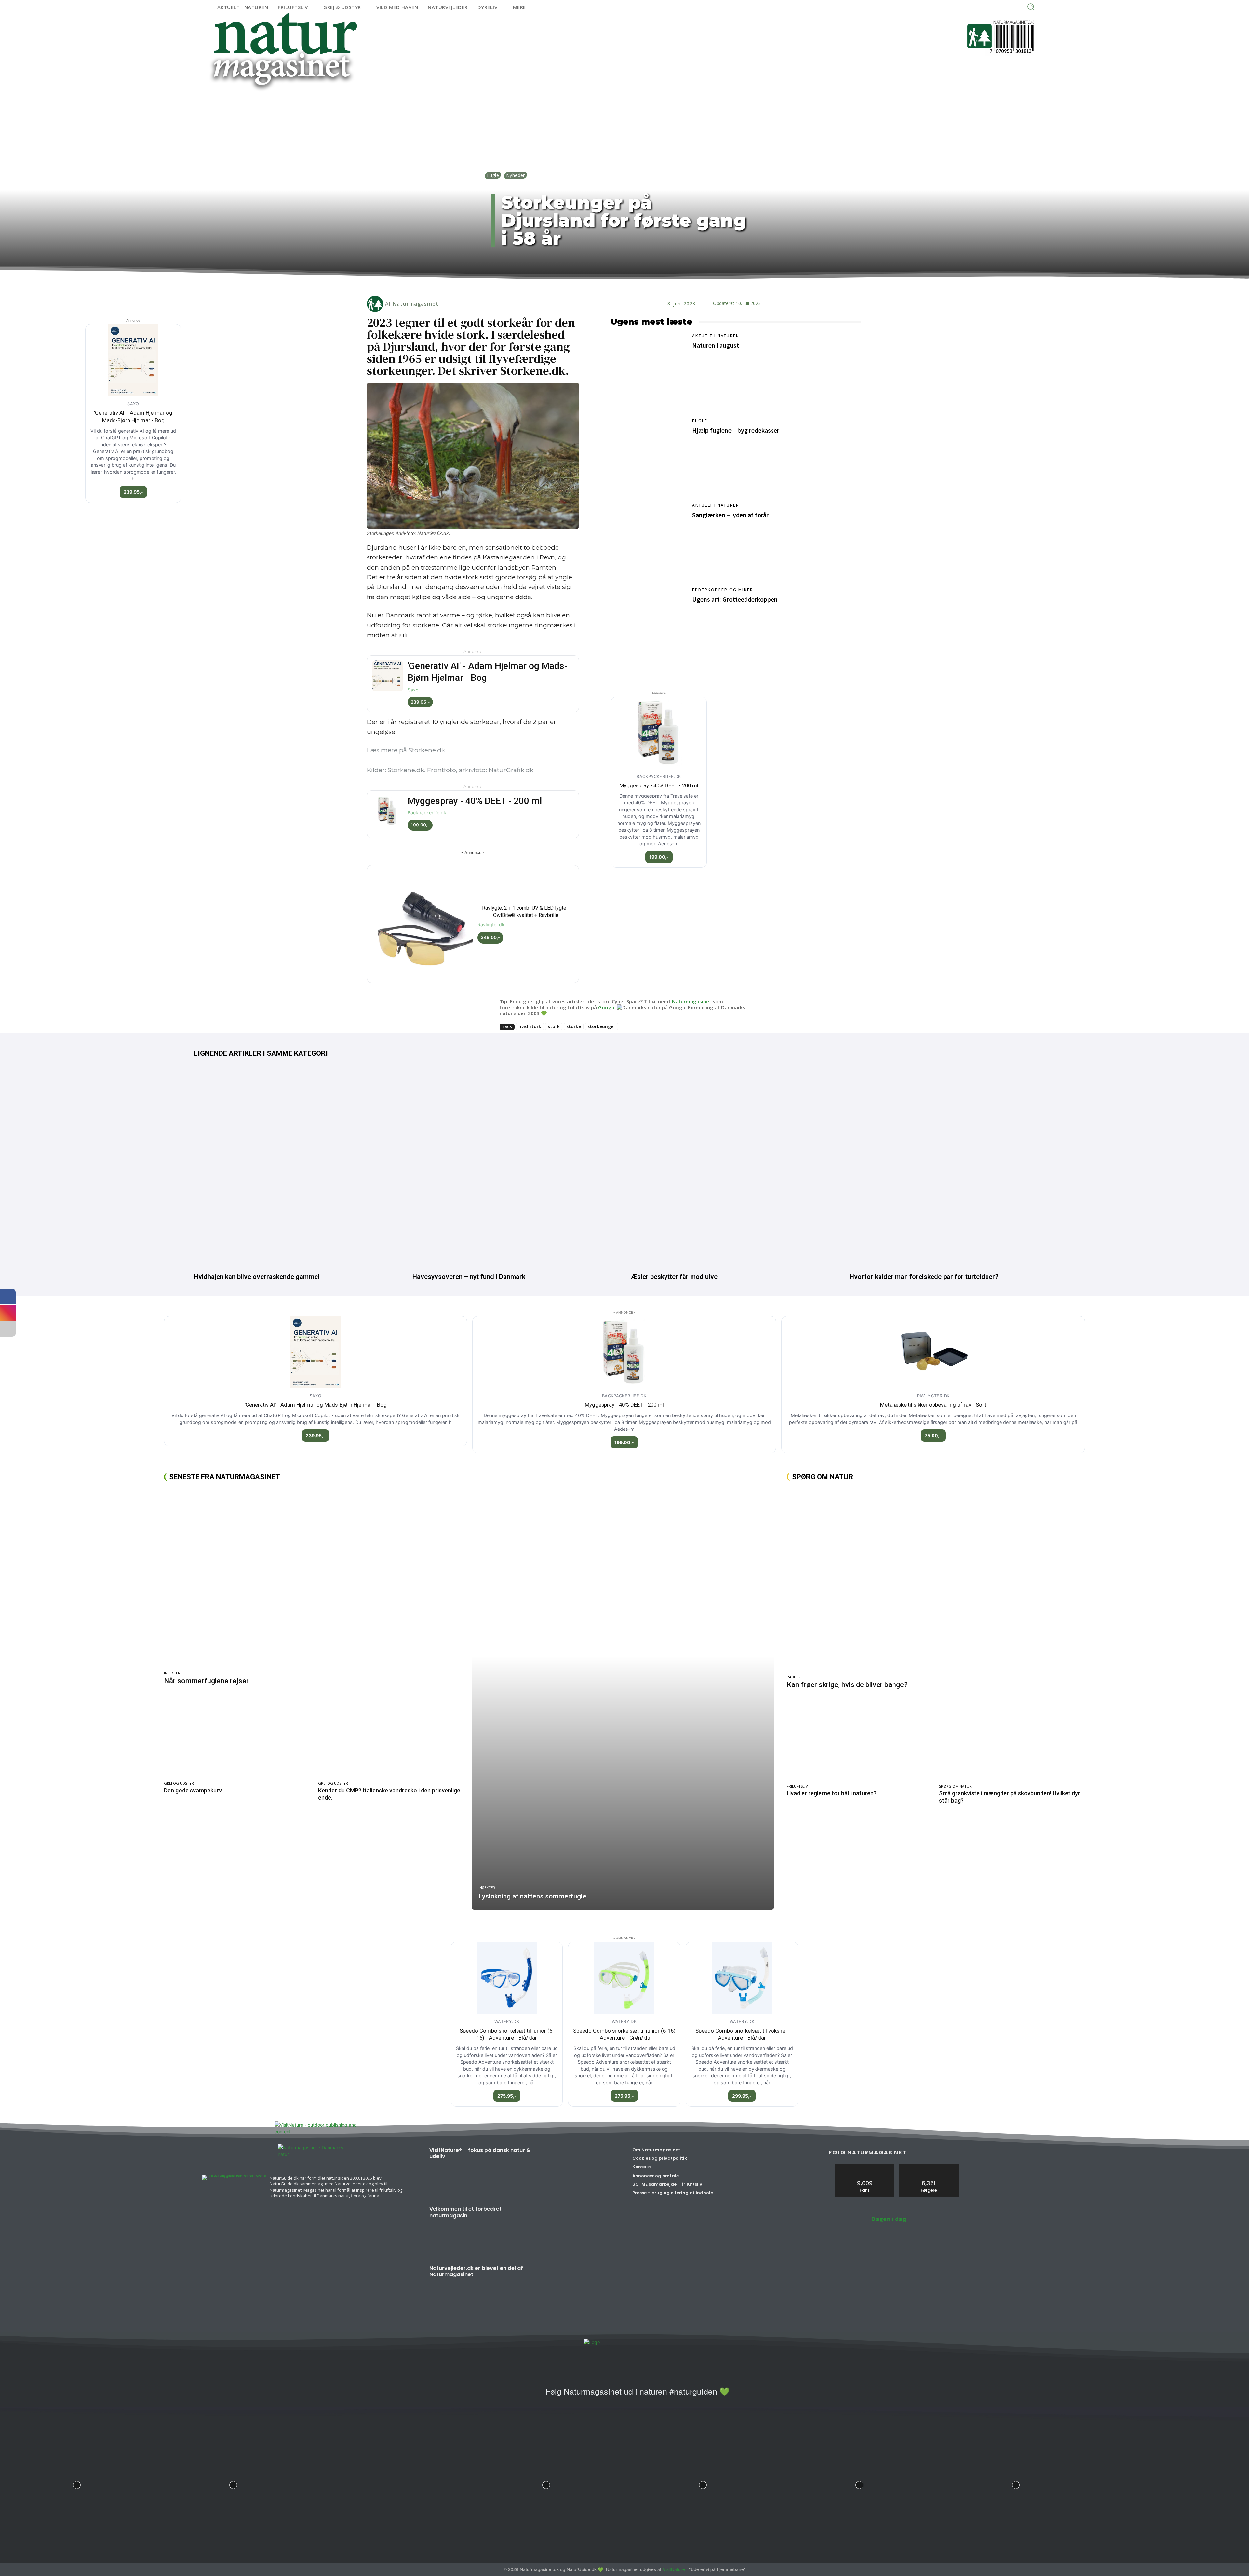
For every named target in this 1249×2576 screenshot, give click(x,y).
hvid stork (530, 1026)
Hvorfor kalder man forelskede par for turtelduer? (924, 1277)
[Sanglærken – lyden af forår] (648, 540)
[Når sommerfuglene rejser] (315, 1578)
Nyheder (516, 175)
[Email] (613, 283)
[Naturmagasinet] (376, 304)
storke (574, 1026)
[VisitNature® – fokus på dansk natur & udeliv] (579, 2172)
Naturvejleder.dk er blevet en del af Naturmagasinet (476, 2271)
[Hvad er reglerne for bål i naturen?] (860, 1740)
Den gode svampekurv (193, 1790)
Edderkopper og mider (723, 590)
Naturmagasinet (416, 304)
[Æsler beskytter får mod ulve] (734, 1167)
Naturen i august (716, 345)
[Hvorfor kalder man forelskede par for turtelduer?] (952, 1167)
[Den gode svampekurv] (238, 1736)
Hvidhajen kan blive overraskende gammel (257, 1277)
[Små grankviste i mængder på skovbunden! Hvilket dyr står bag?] (1012, 1740)
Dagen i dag (889, 2219)
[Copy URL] (643, 283)
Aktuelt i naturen (716, 336)
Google (607, 1007)
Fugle (493, 175)
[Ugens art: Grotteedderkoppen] (648, 624)
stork (554, 1026)
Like (865, 2167)
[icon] (532, 2395)
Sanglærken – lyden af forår (730, 515)
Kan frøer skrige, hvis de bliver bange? (847, 1685)
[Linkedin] (598, 283)
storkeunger (601, 1026)
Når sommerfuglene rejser (206, 1681)
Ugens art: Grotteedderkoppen (735, 599)
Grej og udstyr (179, 1783)
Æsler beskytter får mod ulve (674, 1277)
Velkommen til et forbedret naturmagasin (465, 2212)
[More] (659, 283)
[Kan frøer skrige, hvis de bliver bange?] (936, 1580)
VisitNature (674, 2569)
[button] (1031, 7)
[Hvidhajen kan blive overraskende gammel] (297, 1167)
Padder (794, 1677)
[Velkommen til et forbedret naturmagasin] (579, 2231)
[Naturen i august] (648, 370)
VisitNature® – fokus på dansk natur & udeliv (480, 2153)
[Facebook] (584, 283)
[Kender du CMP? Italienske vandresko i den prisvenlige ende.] (392, 1736)
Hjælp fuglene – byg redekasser (736, 430)
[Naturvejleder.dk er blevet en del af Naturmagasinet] (579, 2290)
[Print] (628, 283)
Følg (929, 2167)
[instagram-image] (77, 2483)
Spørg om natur (955, 1786)
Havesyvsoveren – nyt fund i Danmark (469, 1277)
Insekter (172, 1673)
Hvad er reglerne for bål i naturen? (832, 1793)
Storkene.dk (427, 750)
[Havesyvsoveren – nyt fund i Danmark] (515, 1167)
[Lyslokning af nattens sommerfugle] (623, 1698)
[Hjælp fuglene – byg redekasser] (648, 455)
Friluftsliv (797, 1786)
